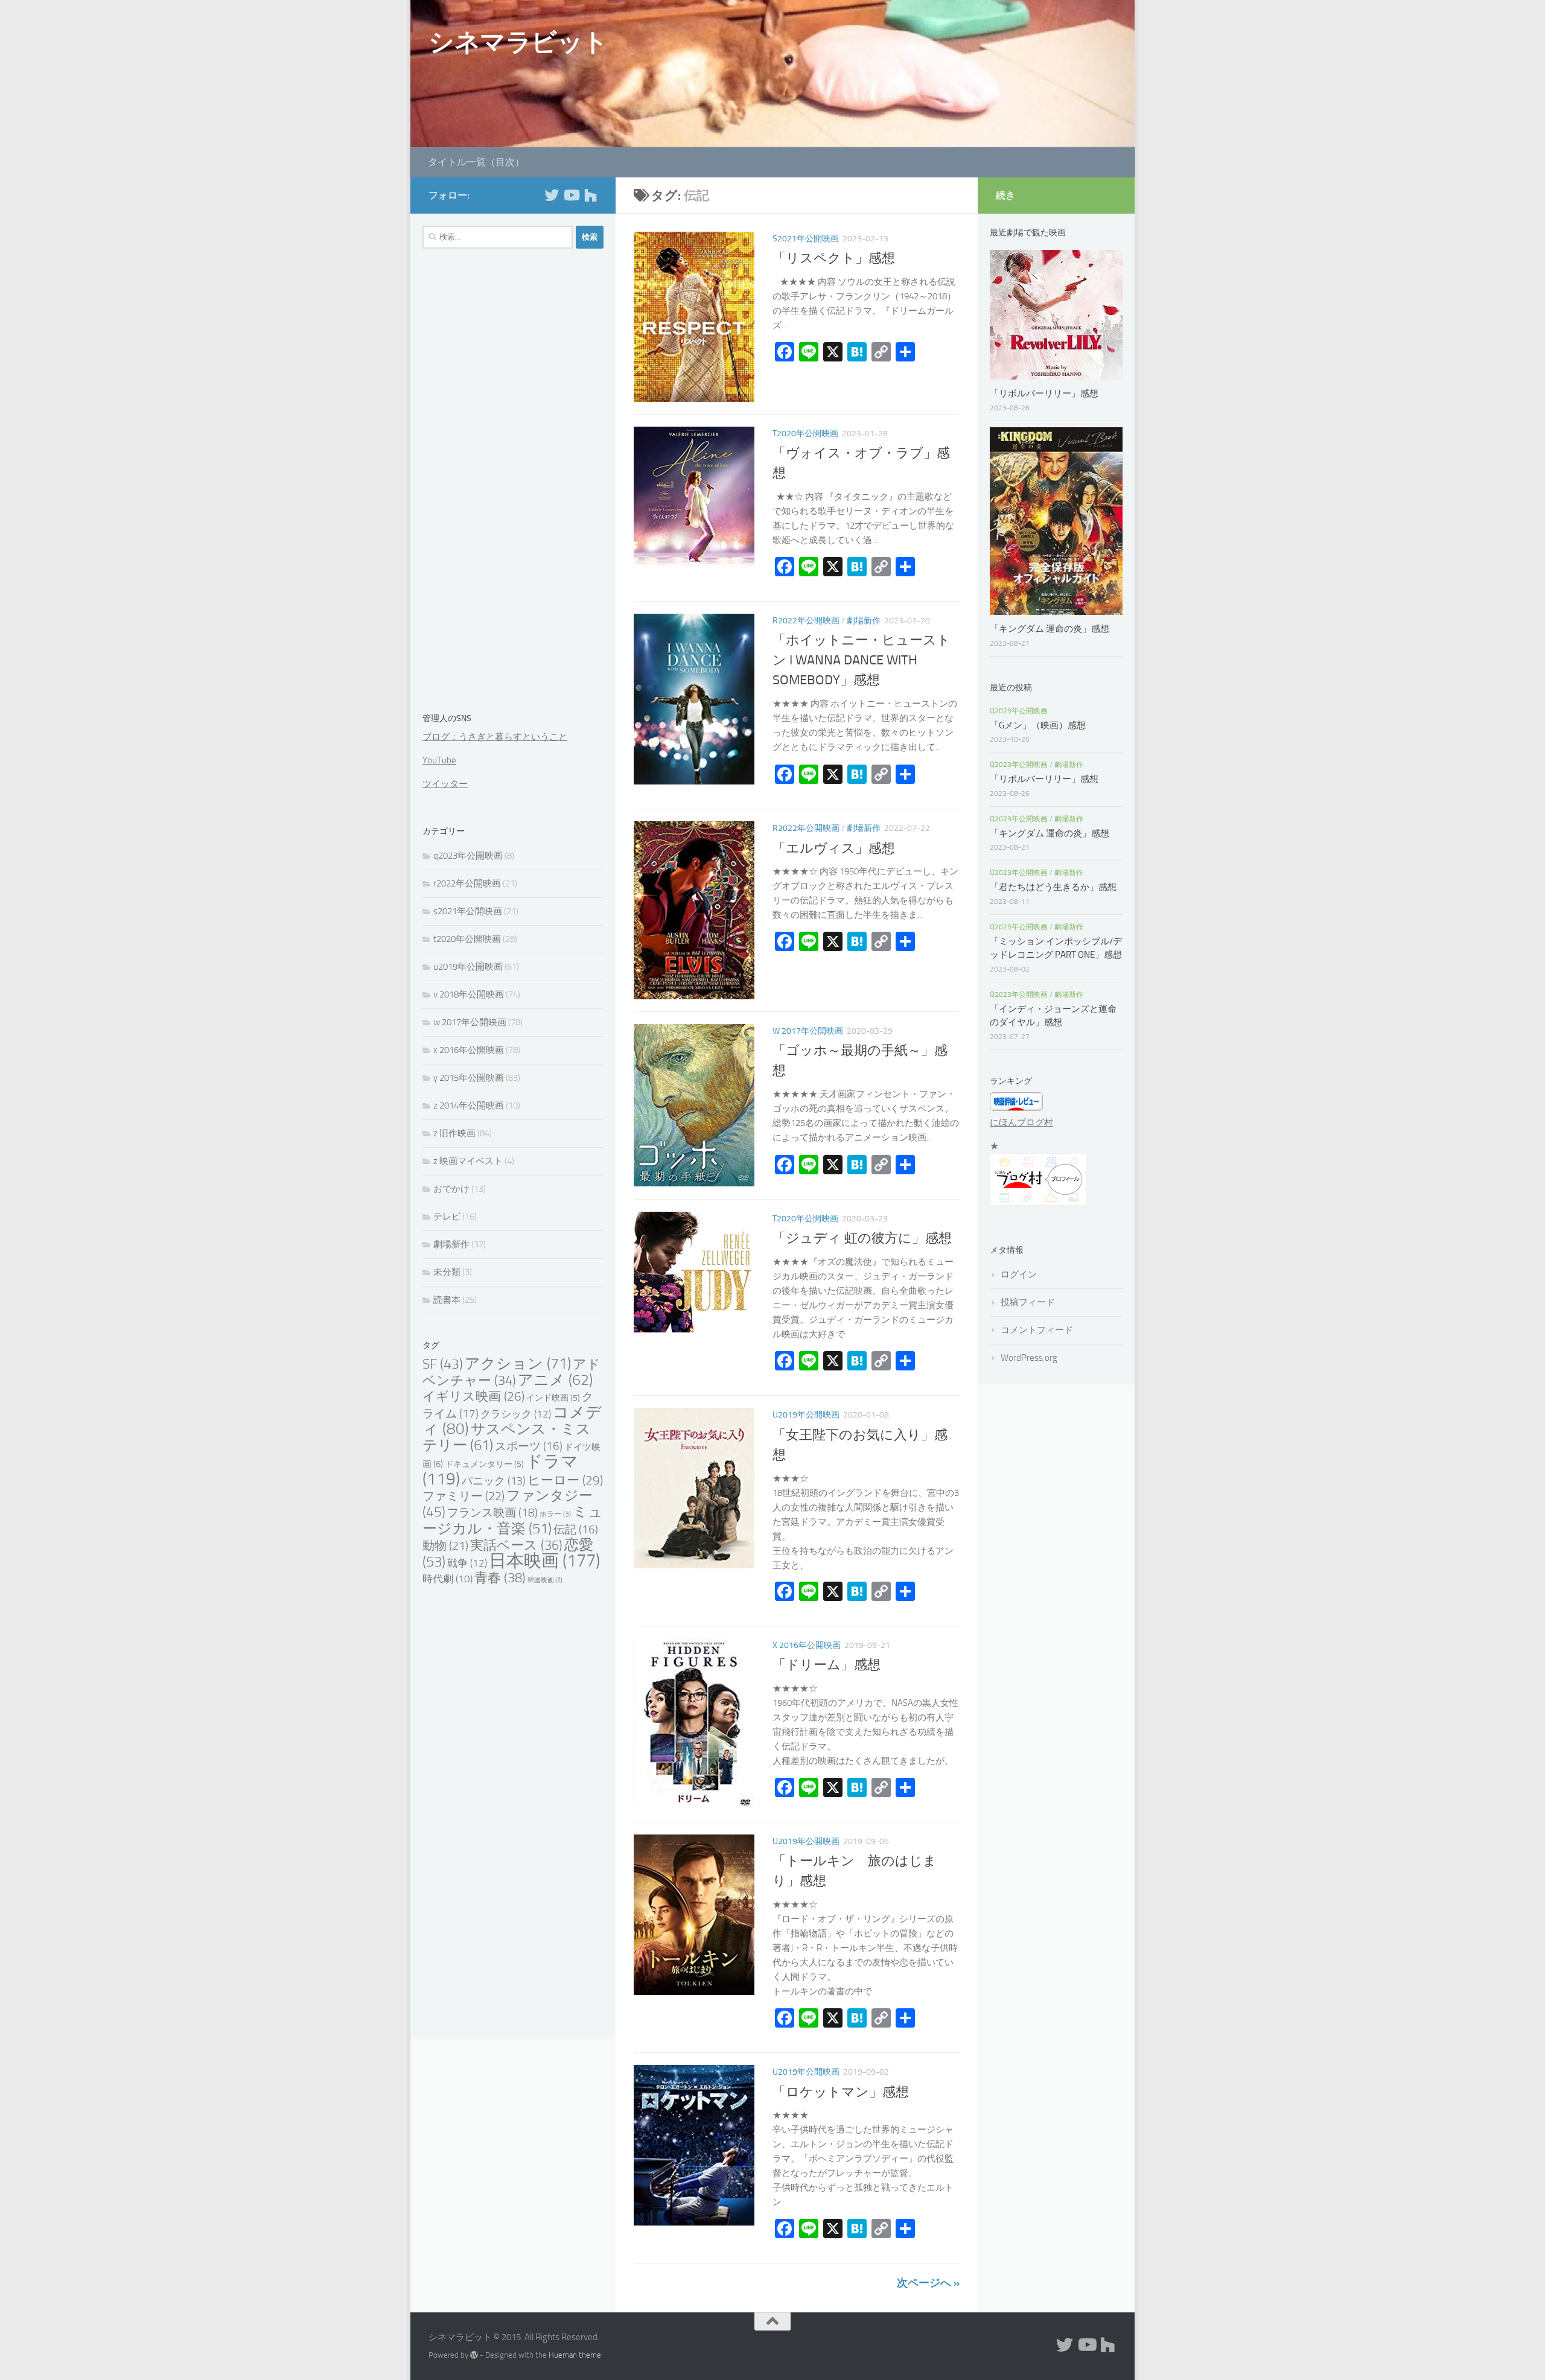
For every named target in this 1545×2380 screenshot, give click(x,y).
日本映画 (544, 1561)
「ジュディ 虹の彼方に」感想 (862, 1238)
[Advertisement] (513, 483)
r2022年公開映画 (806, 621)
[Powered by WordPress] (474, 2355)
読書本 (447, 1300)
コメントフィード (1037, 1330)
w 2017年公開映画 (808, 1031)
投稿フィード (1028, 1302)
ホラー (555, 1514)
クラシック (516, 1414)
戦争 (467, 1563)
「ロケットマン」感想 (841, 2092)
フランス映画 (492, 1513)
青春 (500, 1578)
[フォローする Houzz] (590, 195)
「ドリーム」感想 (827, 1665)
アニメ (555, 1380)
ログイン (1019, 1274)
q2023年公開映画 (468, 856)
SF (443, 1364)
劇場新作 (864, 621)
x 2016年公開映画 (807, 1645)
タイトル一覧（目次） (476, 162)
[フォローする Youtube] (571, 195)
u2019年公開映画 (806, 1415)
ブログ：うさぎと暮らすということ (495, 737)
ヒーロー (565, 1480)
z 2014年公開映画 (469, 1106)
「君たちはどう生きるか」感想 (1053, 887)
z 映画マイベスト (468, 1161)
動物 (445, 1546)
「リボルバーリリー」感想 (1049, 393)
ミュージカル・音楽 (513, 1520)
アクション (518, 1363)
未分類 (447, 1272)
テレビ (447, 1217)
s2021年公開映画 (806, 239)
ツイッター (445, 784)
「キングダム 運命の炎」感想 (1050, 629)
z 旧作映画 (454, 1133)
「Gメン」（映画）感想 (1038, 725)
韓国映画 (545, 1580)
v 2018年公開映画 (469, 994)
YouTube (439, 760)
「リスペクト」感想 (834, 258)
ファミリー (463, 1496)
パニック (494, 1481)
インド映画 (553, 1398)
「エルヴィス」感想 (834, 848)
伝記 (576, 1530)
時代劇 (448, 1579)
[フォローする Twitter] (552, 195)
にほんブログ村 (1021, 1122)
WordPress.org (1029, 1358)
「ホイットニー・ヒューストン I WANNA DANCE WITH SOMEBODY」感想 (862, 661)
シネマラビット (518, 42)
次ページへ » (928, 2283)
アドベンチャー (511, 1373)
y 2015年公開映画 (469, 1078)
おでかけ (451, 1189)
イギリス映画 (473, 1396)
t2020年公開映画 (805, 434)
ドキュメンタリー (484, 1464)
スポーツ (529, 1446)
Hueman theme (575, 2355)
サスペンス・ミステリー (507, 1437)
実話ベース (516, 1545)
